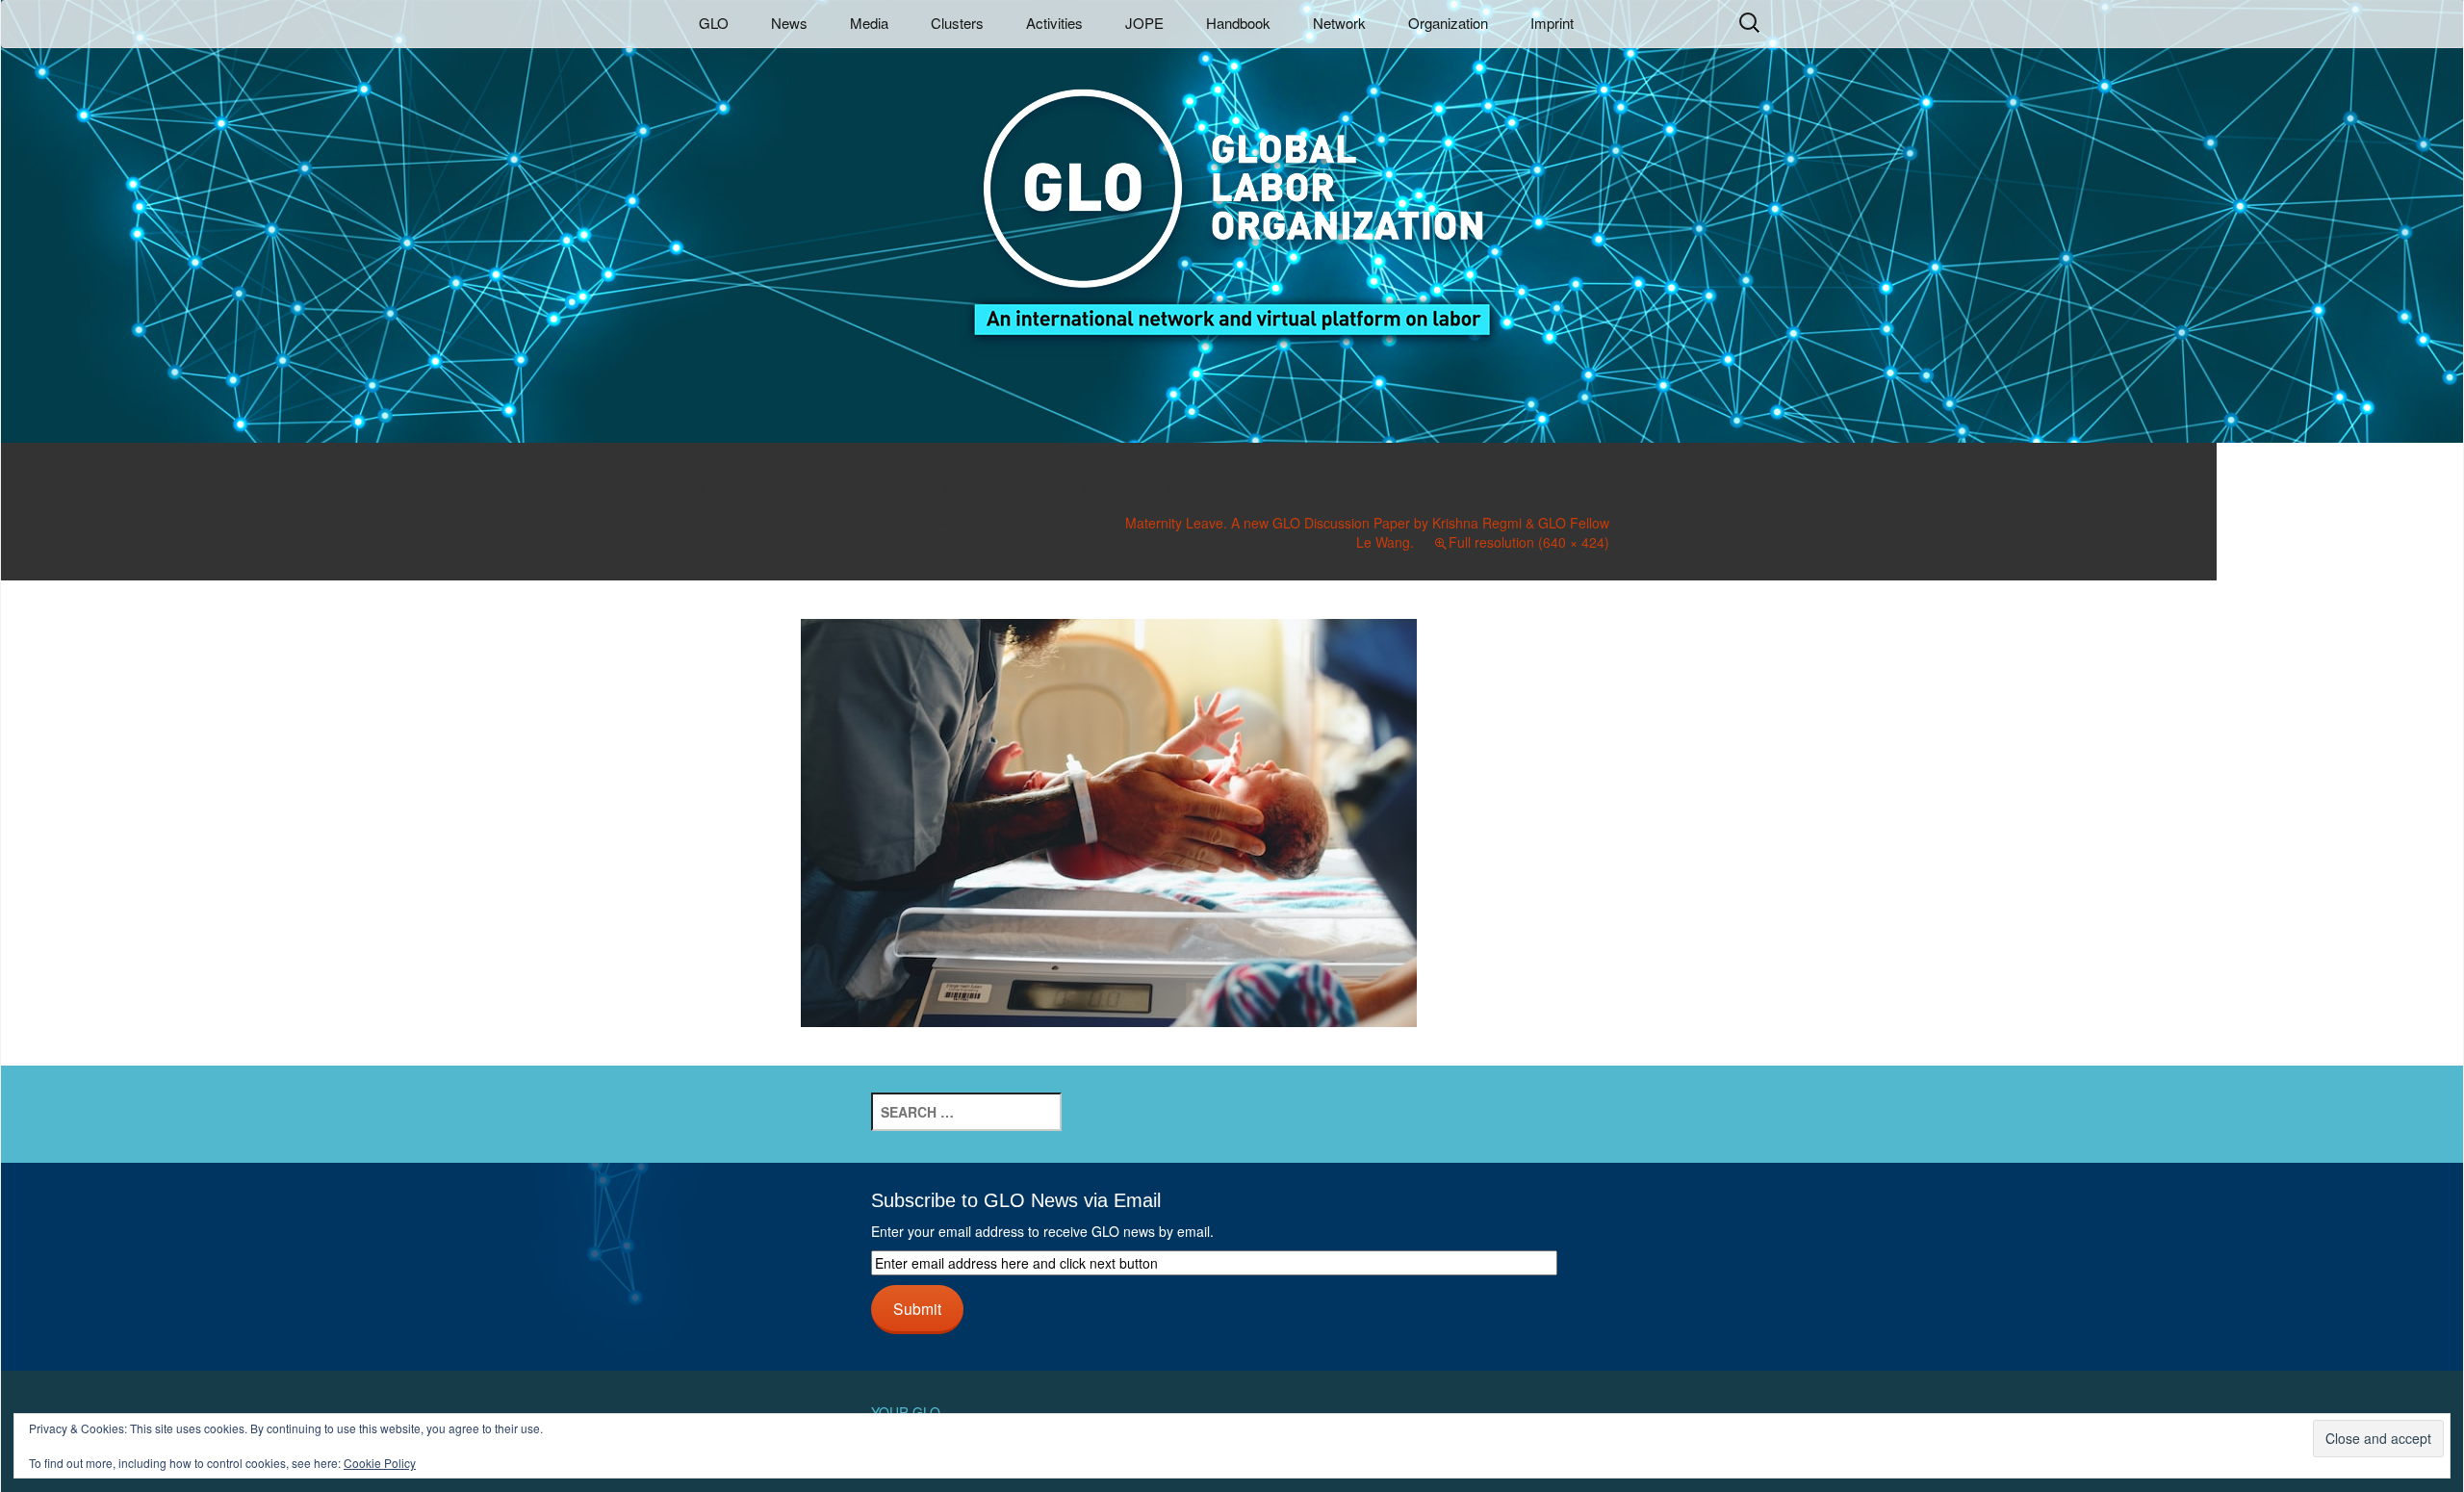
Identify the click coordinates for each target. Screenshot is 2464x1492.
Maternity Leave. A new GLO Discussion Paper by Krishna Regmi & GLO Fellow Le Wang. (1367, 532)
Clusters (957, 23)
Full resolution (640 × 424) (1529, 542)
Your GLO (906, 1412)
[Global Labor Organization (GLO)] (1232, 198)
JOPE (1144, 23)
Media (869, 23)
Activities (1054, 23)
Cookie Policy (380, 1463)
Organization (1448, 23)
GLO (714, 23)
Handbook (1238, 23)
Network (1339, 23)
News (789, 23)
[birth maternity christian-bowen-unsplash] (1109, 820)
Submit (917, 1308)
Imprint (1552, 23)
